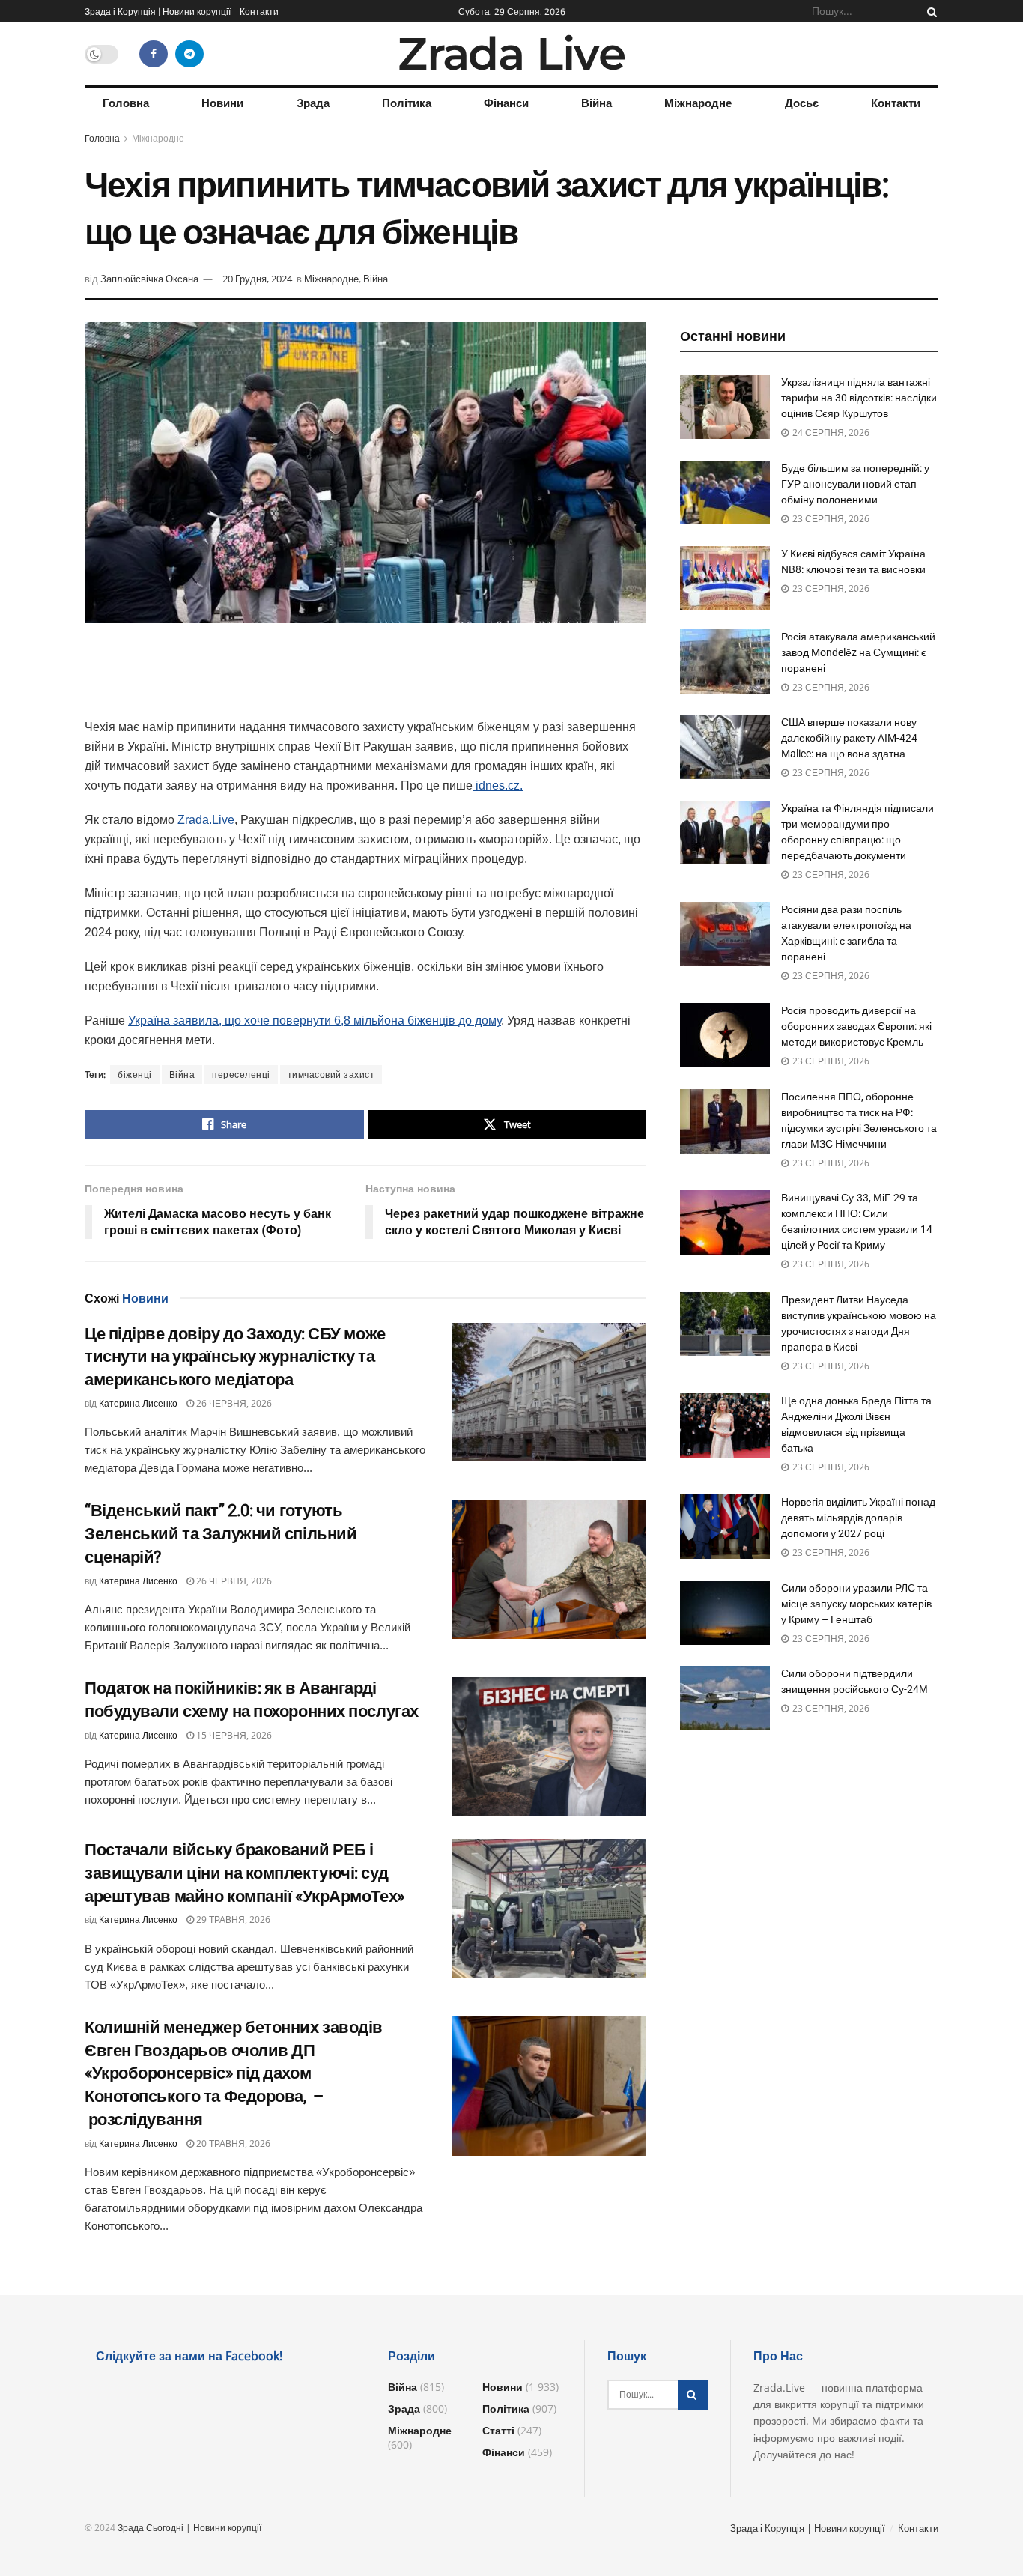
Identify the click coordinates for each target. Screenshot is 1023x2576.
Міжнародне (698, 103)
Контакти (259, 11)
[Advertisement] (365, 679)
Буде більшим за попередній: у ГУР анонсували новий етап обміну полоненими (855, 484)
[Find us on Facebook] (154, 54)
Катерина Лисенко (138, 1403)
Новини (222, 103)
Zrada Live (511, 54)
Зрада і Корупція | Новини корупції (158, 11)
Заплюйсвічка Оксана (149, 279)
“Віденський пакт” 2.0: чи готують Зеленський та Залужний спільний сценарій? (221, 1534)
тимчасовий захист (331, 1075)
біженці (135, 1075)
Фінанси (506, 103)
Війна (597, 103)
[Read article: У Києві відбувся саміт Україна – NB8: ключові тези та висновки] (725, 578)
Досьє (802, 103)
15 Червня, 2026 (233, 1735)
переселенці (241, 1075)
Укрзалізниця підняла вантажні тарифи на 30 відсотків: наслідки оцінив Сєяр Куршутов (859, 398)
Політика (407, 103)
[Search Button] (929, 11)
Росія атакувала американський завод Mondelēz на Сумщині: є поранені (858, 652)
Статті (498, 2430)
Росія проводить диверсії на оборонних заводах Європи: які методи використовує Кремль (856, 1026)
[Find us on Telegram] (189, 54)
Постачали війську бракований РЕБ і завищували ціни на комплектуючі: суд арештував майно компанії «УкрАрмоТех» (245, 1873)
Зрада (313, 103)
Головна (126, 103)
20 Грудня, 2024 (257, 279)
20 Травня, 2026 (232, 2143)
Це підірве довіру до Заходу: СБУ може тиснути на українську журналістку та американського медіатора (235, 1357)
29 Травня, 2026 (232, 1919)
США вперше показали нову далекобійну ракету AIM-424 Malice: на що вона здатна (849, 738)
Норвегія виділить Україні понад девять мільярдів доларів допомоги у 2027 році (858, 1518)
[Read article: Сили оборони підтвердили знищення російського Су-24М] (725, 1698)
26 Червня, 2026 (233, 1403)
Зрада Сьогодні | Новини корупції (189, 2528)
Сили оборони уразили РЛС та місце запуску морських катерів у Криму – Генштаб (856, 1604)
